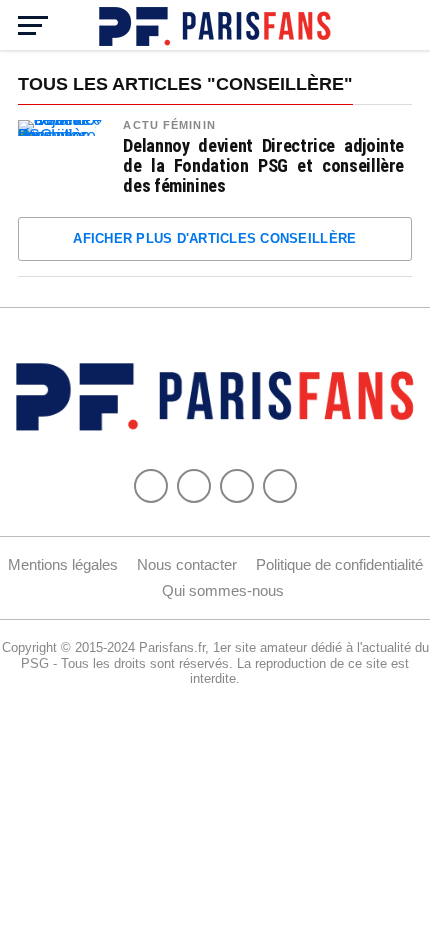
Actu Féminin (169, 125)
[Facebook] (151, 486)
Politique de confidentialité (339, 564)
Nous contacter (187, 564)
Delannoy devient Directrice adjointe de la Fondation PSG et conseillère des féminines (263, 166)
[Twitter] (194, 486)
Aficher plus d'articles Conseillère (214, 238)
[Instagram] (280, 486)
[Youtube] (237, 486)
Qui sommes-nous (223, 590)
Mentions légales (63, 564)
